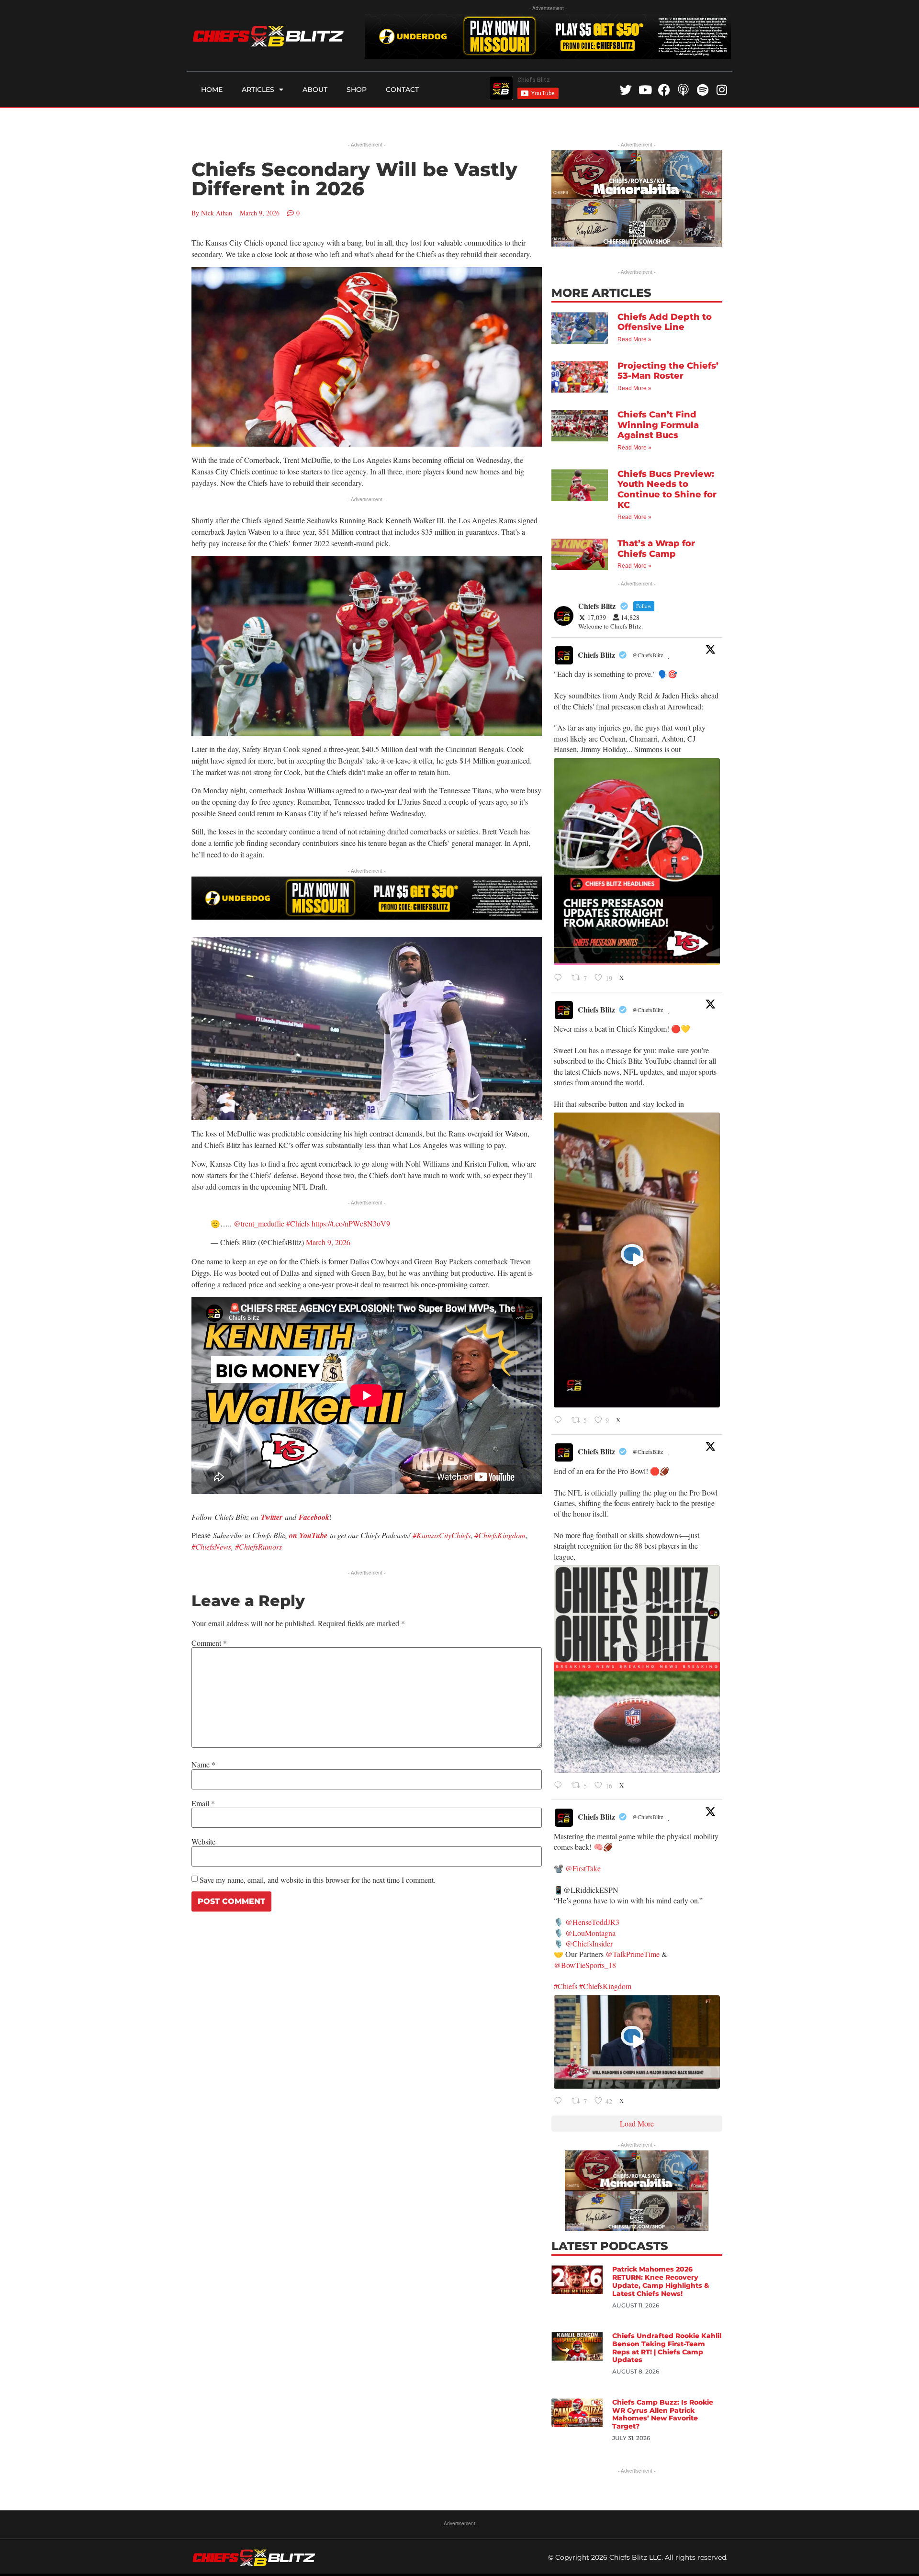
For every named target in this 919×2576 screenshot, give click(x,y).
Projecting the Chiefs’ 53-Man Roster (668, 371)
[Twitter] (626, 90)
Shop (357, 90)
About (315, 90)
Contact (402, 90)
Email (203, 1803)
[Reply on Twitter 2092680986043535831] (560, 2102)
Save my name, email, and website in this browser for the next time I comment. (318, 1880)
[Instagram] (722, 90)
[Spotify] (702, 90)
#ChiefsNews (211, 1547)
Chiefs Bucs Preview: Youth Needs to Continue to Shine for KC (667, 489)
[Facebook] (664, 90)
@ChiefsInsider (589, 1943)
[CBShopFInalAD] (637, 243)
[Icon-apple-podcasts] (683, 90)
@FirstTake (583, 1868)
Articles (258, 90)
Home (212, 90)
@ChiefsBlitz (648, 655)
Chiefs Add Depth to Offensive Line (665, 322)
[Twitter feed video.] (637, 1260)
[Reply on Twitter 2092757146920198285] (560, 1420)
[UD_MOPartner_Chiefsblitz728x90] (548, 56)
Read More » (634, 339)
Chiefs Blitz (596, 655)
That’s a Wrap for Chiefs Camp (656, 549)
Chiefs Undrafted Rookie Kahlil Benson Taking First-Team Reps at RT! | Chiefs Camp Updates (667, 2348)
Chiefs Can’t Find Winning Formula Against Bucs (658, 425)
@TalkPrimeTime (633, 1954)
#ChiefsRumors (258, 1547)
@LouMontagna (590, 1933)
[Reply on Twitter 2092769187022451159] (560, 978)
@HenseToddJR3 (592, 1922)
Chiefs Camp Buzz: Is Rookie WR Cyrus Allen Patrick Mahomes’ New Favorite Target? (663, 2414)
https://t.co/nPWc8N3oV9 (351, 1223)
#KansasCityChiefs (442, 1535)
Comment (209, 1643)
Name (203, 1765)
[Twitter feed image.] (637, 862)
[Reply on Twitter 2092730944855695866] (560, 1786)
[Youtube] (645, 90)
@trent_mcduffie (259, 1223)
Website (203, 1842)
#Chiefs (298, 1223)
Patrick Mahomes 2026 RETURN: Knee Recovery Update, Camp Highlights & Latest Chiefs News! (661, 2281)
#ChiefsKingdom (500, 1535)
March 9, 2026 (328, 1242)
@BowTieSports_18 (585, 1965)
